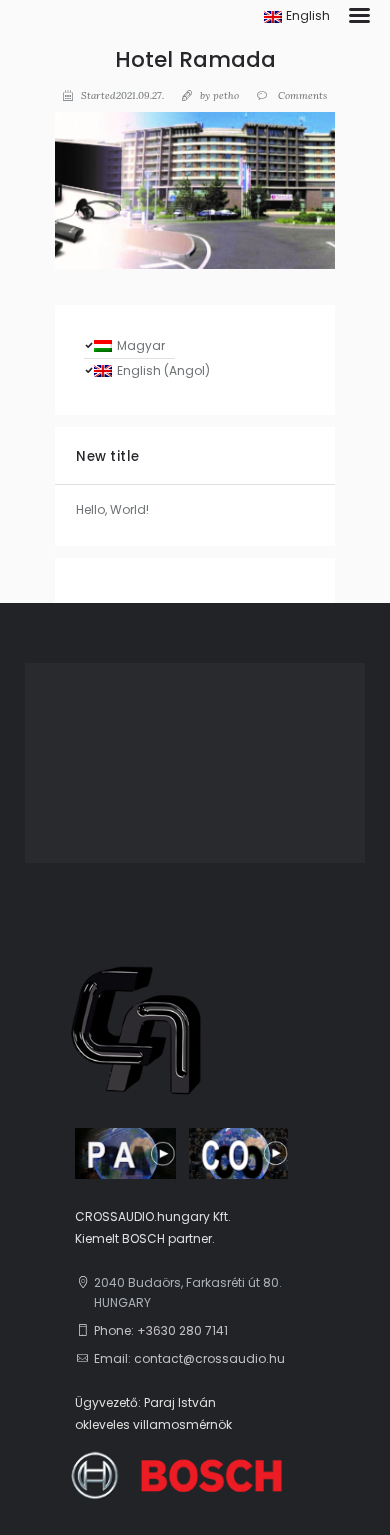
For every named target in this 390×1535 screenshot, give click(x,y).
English (308, 15)
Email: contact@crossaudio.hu (189, 1358)
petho (226, 95)
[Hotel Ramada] (195, 191)
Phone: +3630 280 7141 (161, 1330)
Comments (301, 95)
